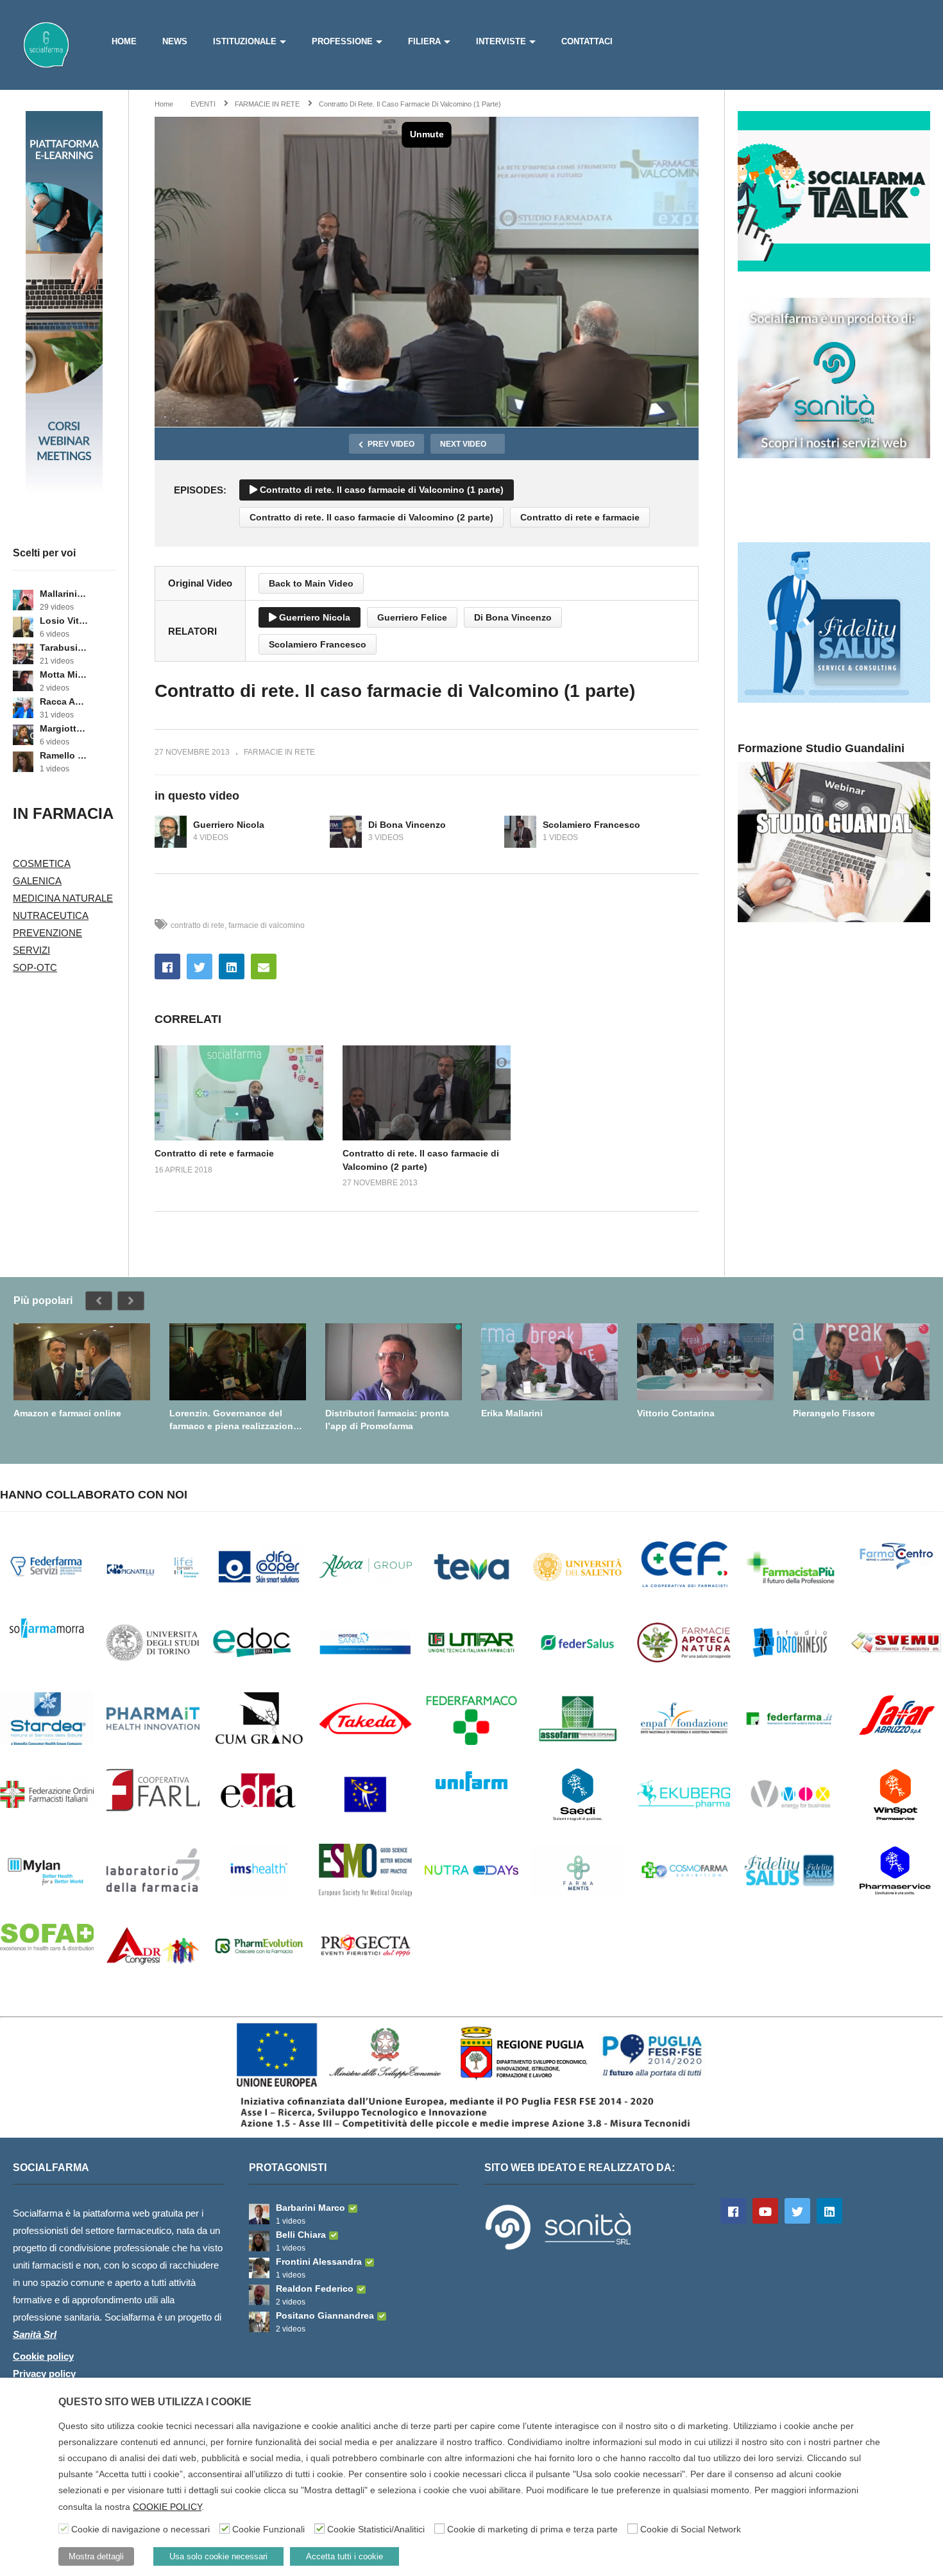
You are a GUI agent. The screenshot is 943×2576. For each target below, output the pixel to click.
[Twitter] (797, 2211)
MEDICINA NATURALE (63, 898)
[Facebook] (733, 2211)
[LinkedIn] (829, 2211)
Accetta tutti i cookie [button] (344, 2556)
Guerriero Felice (412, 617)
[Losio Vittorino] (23, 627)
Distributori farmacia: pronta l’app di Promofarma (387, 1420)
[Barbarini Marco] (259, 2214)
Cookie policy (43, 2356)
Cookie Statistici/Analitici (376, 2529)
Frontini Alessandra (319, 2262)
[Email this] (264, 966)
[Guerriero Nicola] (171, 832)
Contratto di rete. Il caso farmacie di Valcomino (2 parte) (371, 517)
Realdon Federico (315, 2288)
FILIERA (424, 41)
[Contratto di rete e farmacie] (239, 1093)
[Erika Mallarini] (549, 1362)
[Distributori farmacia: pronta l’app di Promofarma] (394, 1362)
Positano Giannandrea (325, 2315)
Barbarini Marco (310, 2208)
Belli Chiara (301, 2235)
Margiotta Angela (64, 728)
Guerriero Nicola (313, 617)
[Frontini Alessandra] (259, 2268)
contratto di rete (198, 925)
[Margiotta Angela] (23, 735)
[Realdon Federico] (259, 2295)
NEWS (175, 41)
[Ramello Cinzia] (23, 762)
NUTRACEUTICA (51, 915)
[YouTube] (765, 2211)
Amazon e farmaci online (67, 1413)
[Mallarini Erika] (23, 600)
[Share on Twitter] (200, 966)
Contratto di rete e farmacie (580, 517)
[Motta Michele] (23, 681)
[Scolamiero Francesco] (520, 832)
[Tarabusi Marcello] (23, 654)
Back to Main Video (311, 583)
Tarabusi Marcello (64, 648)
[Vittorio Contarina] (705, 1362)
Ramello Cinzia (64, 755)
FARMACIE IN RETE (279, 752)
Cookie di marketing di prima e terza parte (532, 2529)
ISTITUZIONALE (245, 41)
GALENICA (37, 881)
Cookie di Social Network (691, 2529)
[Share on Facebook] (167, 966)
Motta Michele (64, 674)
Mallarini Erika (64, 594)
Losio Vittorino (64, 621)
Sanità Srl (35, 2334)
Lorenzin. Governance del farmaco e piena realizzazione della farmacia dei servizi (234, 1420)
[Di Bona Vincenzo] (346, 832)
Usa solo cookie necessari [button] (218, 2556)
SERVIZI (31, 950)
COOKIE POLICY (167, 2507)
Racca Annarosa (64, 701)
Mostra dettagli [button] (96, 2556)
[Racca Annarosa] (23, 708)
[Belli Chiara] (259, 2241)
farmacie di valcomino (267, 925)
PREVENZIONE (47, 933)
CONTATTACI (587, 41)
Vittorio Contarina (676, 1413)
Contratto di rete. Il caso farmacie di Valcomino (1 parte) (380, 490)
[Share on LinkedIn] (232, 966)
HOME (124, 41)
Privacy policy (44, 2374)
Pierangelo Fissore (834, 1413)
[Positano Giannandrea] (259, 2322)
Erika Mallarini (512, 1413)
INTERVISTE (501, 41)
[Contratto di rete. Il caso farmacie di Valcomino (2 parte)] (427, 1093)
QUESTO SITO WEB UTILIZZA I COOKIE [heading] (155, 2402)
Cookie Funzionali (268, 2529)
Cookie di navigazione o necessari (140, 2529)
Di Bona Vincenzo (513, 617)
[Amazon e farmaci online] (82, 1362)
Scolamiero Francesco (318, 644)
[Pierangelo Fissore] (861, 1362)
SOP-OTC (35, 967)
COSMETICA (42, 863)
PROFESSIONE (342, 41)
